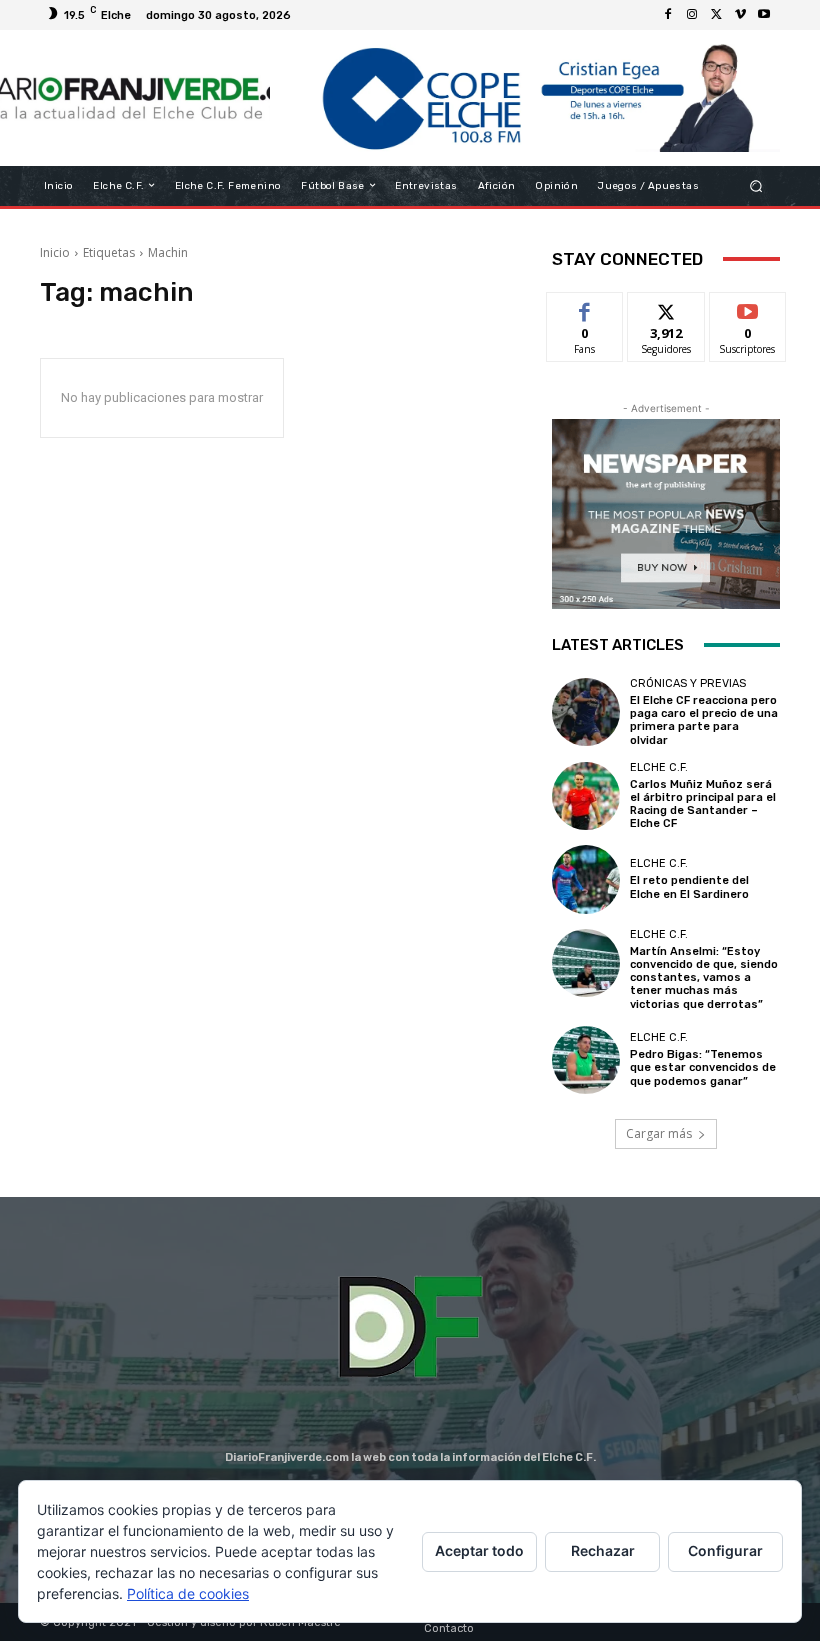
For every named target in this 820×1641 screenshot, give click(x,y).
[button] (756, 185)
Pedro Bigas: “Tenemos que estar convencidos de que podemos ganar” (703, 1067)
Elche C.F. (659, 767)
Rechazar (603, 1550)
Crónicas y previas (688, 683)
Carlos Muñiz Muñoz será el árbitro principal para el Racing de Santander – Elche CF (703, 804)
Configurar (725, 1550)
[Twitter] (716, 15)
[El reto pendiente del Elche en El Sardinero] (586, 879)
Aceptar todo (479, 1550)
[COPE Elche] (525, 98)
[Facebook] (668, 15)
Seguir (666, 307)
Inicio (55, 252)
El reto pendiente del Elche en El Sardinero (689, 887)
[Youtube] (764, 15)
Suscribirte (748, 307)
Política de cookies (188, 1593)
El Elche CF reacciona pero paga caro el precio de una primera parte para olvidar (704, 720)
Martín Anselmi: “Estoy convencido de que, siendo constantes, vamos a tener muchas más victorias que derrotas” (704, 978)
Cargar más (659, 1133)
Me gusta (585, 307)
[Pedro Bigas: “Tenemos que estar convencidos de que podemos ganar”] (586, 1060)
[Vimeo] (740, 15)
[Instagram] (692, 15)
